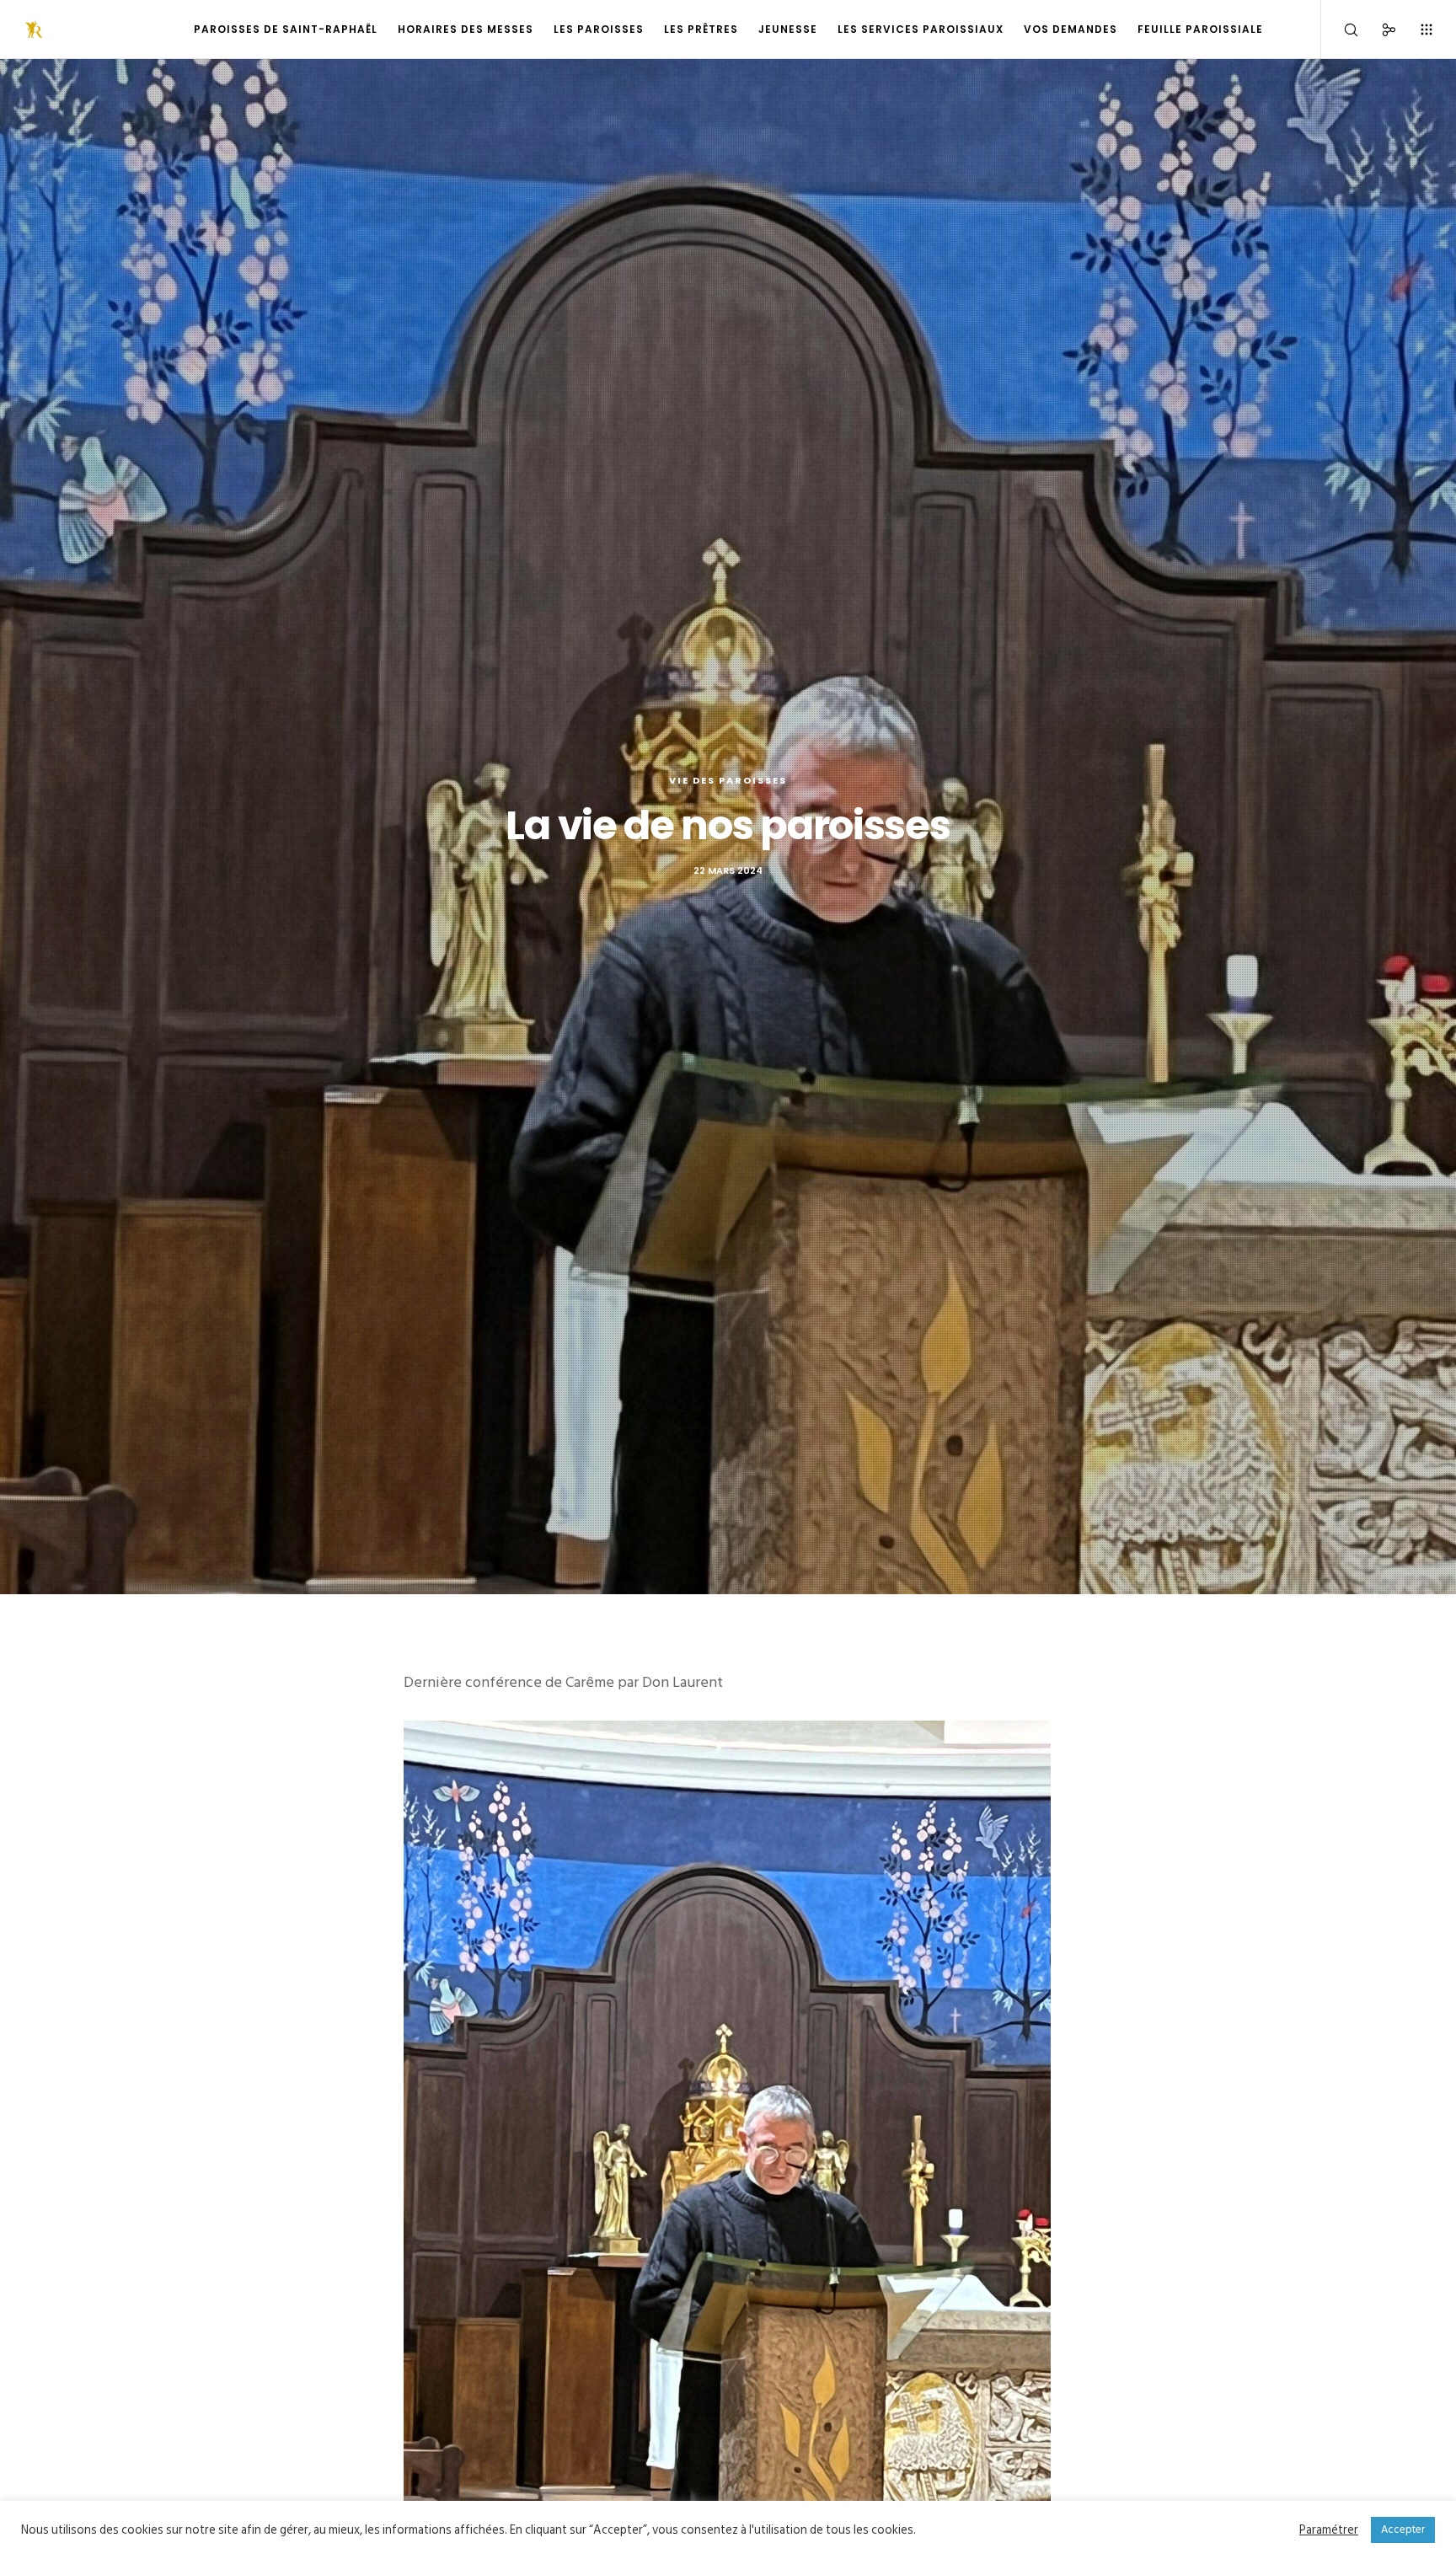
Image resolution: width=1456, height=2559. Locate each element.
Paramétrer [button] (1329, 2530)
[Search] (1340, 29)
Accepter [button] (1403, 2530)
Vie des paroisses (728, 780)
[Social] (1378, 29)
